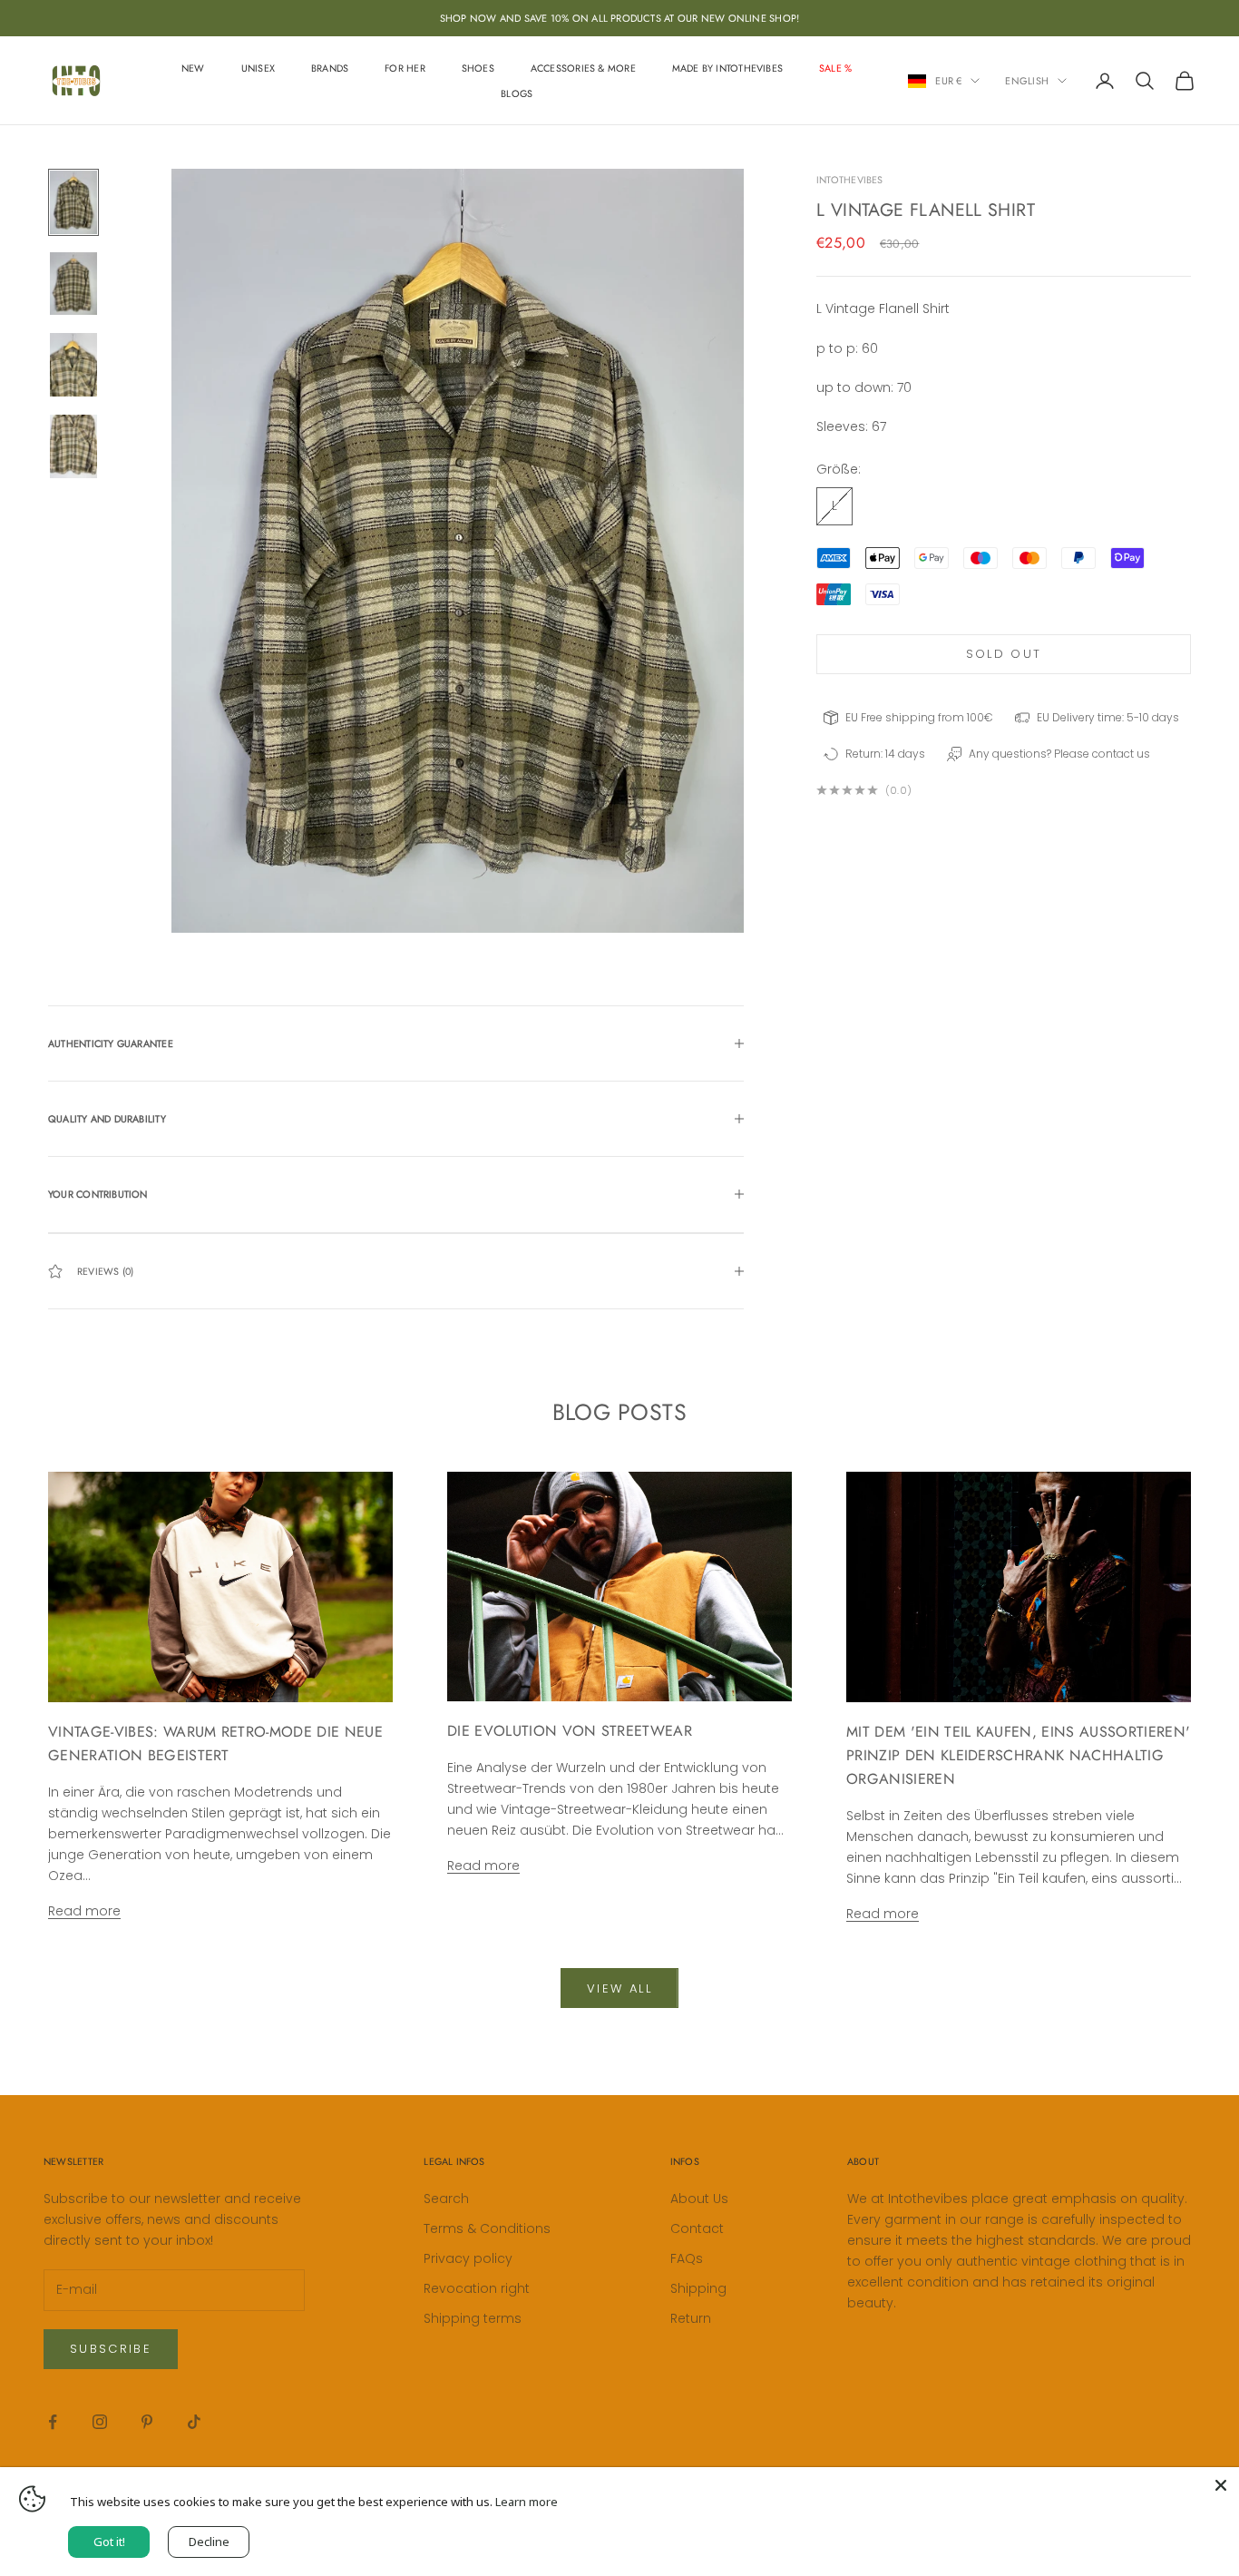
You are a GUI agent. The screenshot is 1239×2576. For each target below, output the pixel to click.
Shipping (698, 2288)
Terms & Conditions (487, 2228)
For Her (405, 68)
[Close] (1221, 2485)
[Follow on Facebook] (53, 2422)
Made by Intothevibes (727, 68)
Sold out (1004, 654)
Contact (697, 2228)
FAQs (687, 2258)
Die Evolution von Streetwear (570, 1731)
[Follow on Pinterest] (147, 2422)
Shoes (478, 68)
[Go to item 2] (73, 284)
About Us (699, 2199)
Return (691, 2318)
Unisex (258, 68)
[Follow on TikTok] (194, 2422)
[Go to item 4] (73, 446)
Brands (330, 68)
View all (619, 1988)
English (1027, 81)
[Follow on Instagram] (100, 2422)
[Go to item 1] (73, 202)
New (193, 68)
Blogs (517, 93)
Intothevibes (850, 180)
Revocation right (477, 2288)
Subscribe (111, 2349)
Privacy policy (468, 2258)
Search (446, 2199)
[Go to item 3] (73, 365)
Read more (84, 1911)
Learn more (527, 2502)
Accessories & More (583, 68)
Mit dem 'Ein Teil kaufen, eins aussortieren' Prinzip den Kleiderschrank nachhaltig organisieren (1018, 1755)
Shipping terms (473, 2318)
